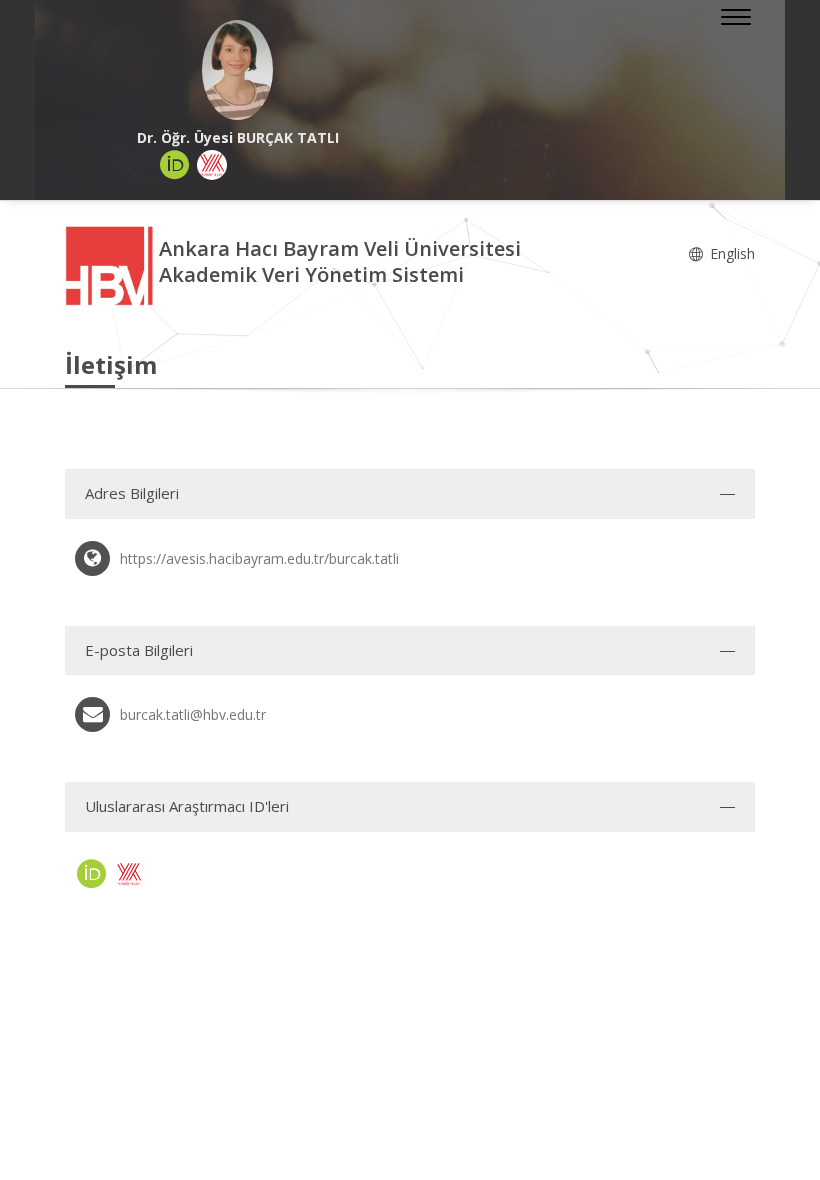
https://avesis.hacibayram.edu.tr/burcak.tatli (259, 558)
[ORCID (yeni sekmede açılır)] (175, 165)
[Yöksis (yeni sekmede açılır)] (212, 165)
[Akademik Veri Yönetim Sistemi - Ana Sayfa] (112, 264)
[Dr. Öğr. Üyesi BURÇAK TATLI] (237, 70)
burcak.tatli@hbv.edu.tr (193, 714)
